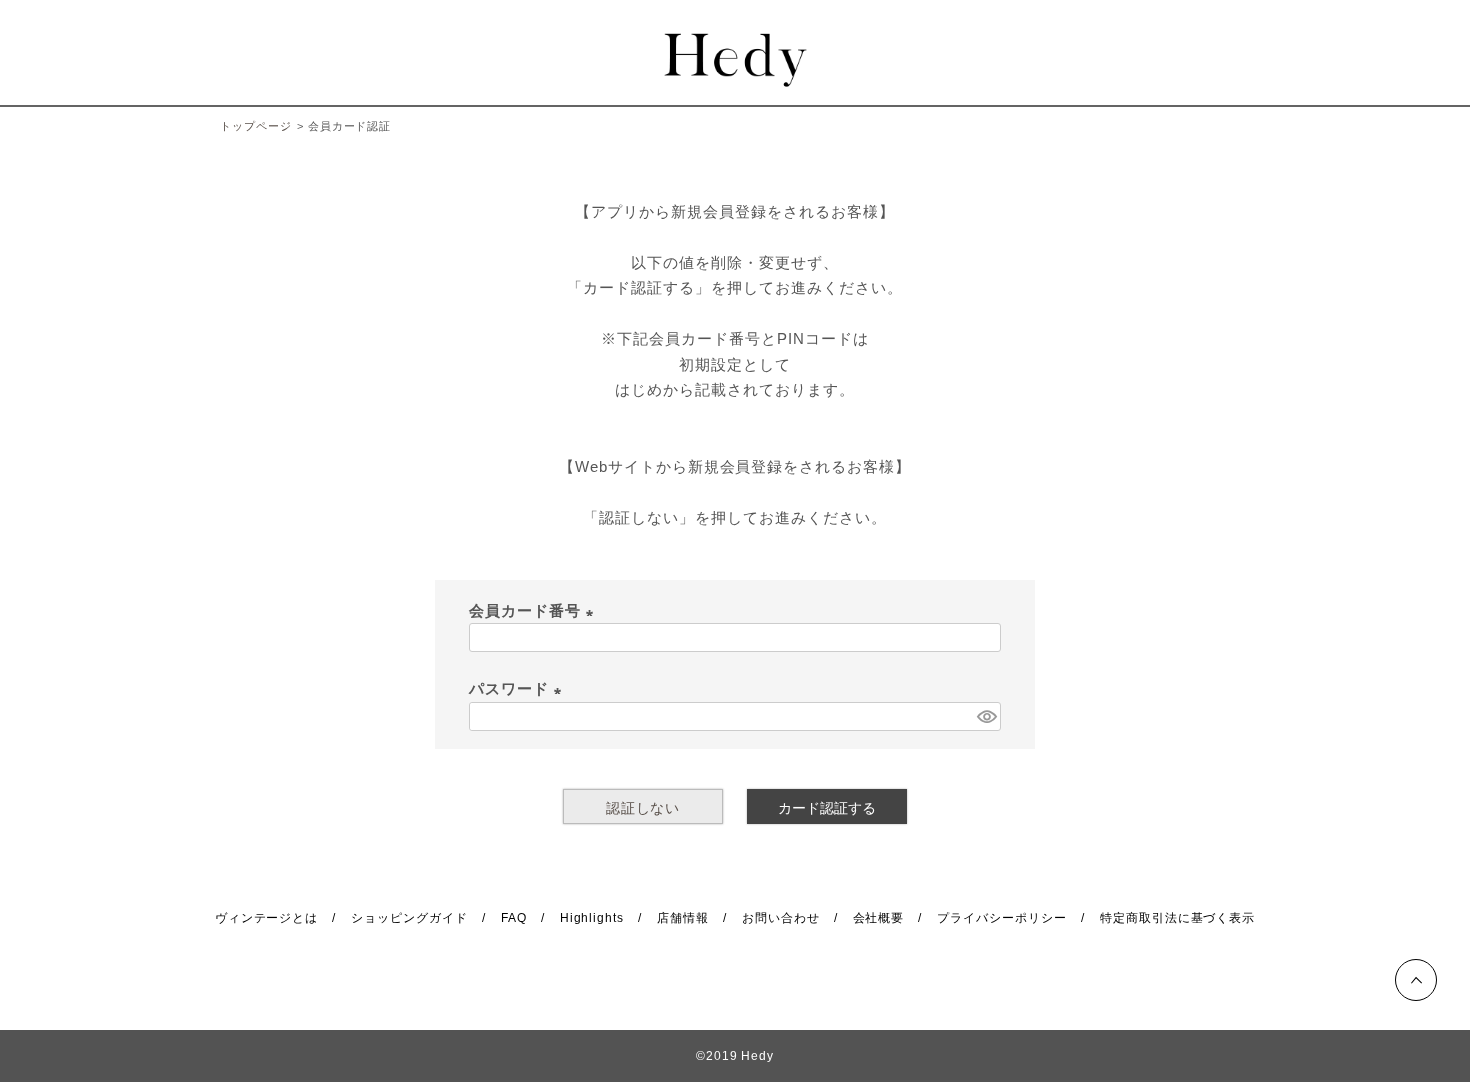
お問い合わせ (781, 918)
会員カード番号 (535, 610)
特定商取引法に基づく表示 (1178, 918)
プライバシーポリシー (1002, 918)
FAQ (514, 918)
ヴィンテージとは (267, 918)
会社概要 (879, 918)
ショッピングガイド (409, 918)
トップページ (256, 126)
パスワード (519, 688)
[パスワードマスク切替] (986, 716)
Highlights (592, 918)
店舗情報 (683, 918)
